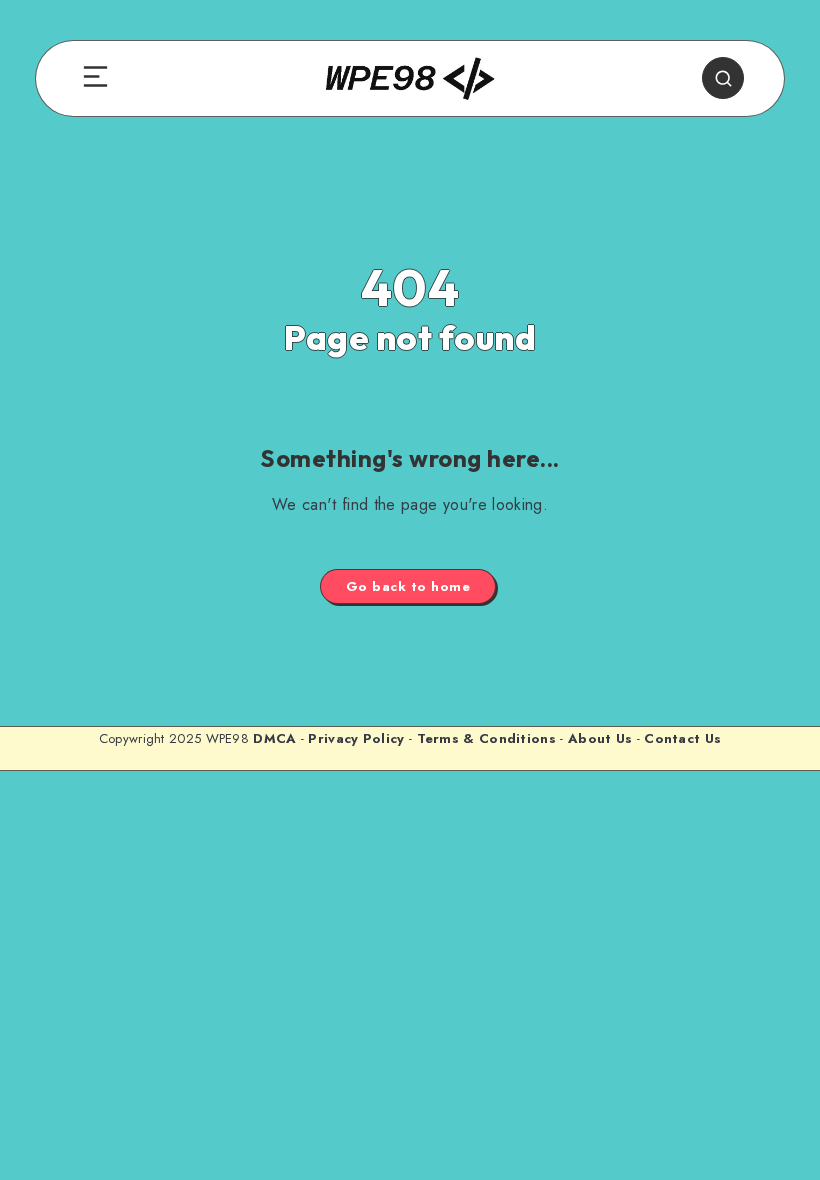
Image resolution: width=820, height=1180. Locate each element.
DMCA (274, 738)
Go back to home (408, 586)
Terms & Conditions (486, 738)
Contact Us (682, 738)
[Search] (723, 78)
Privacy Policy (356, 738)
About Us (600, 738)
